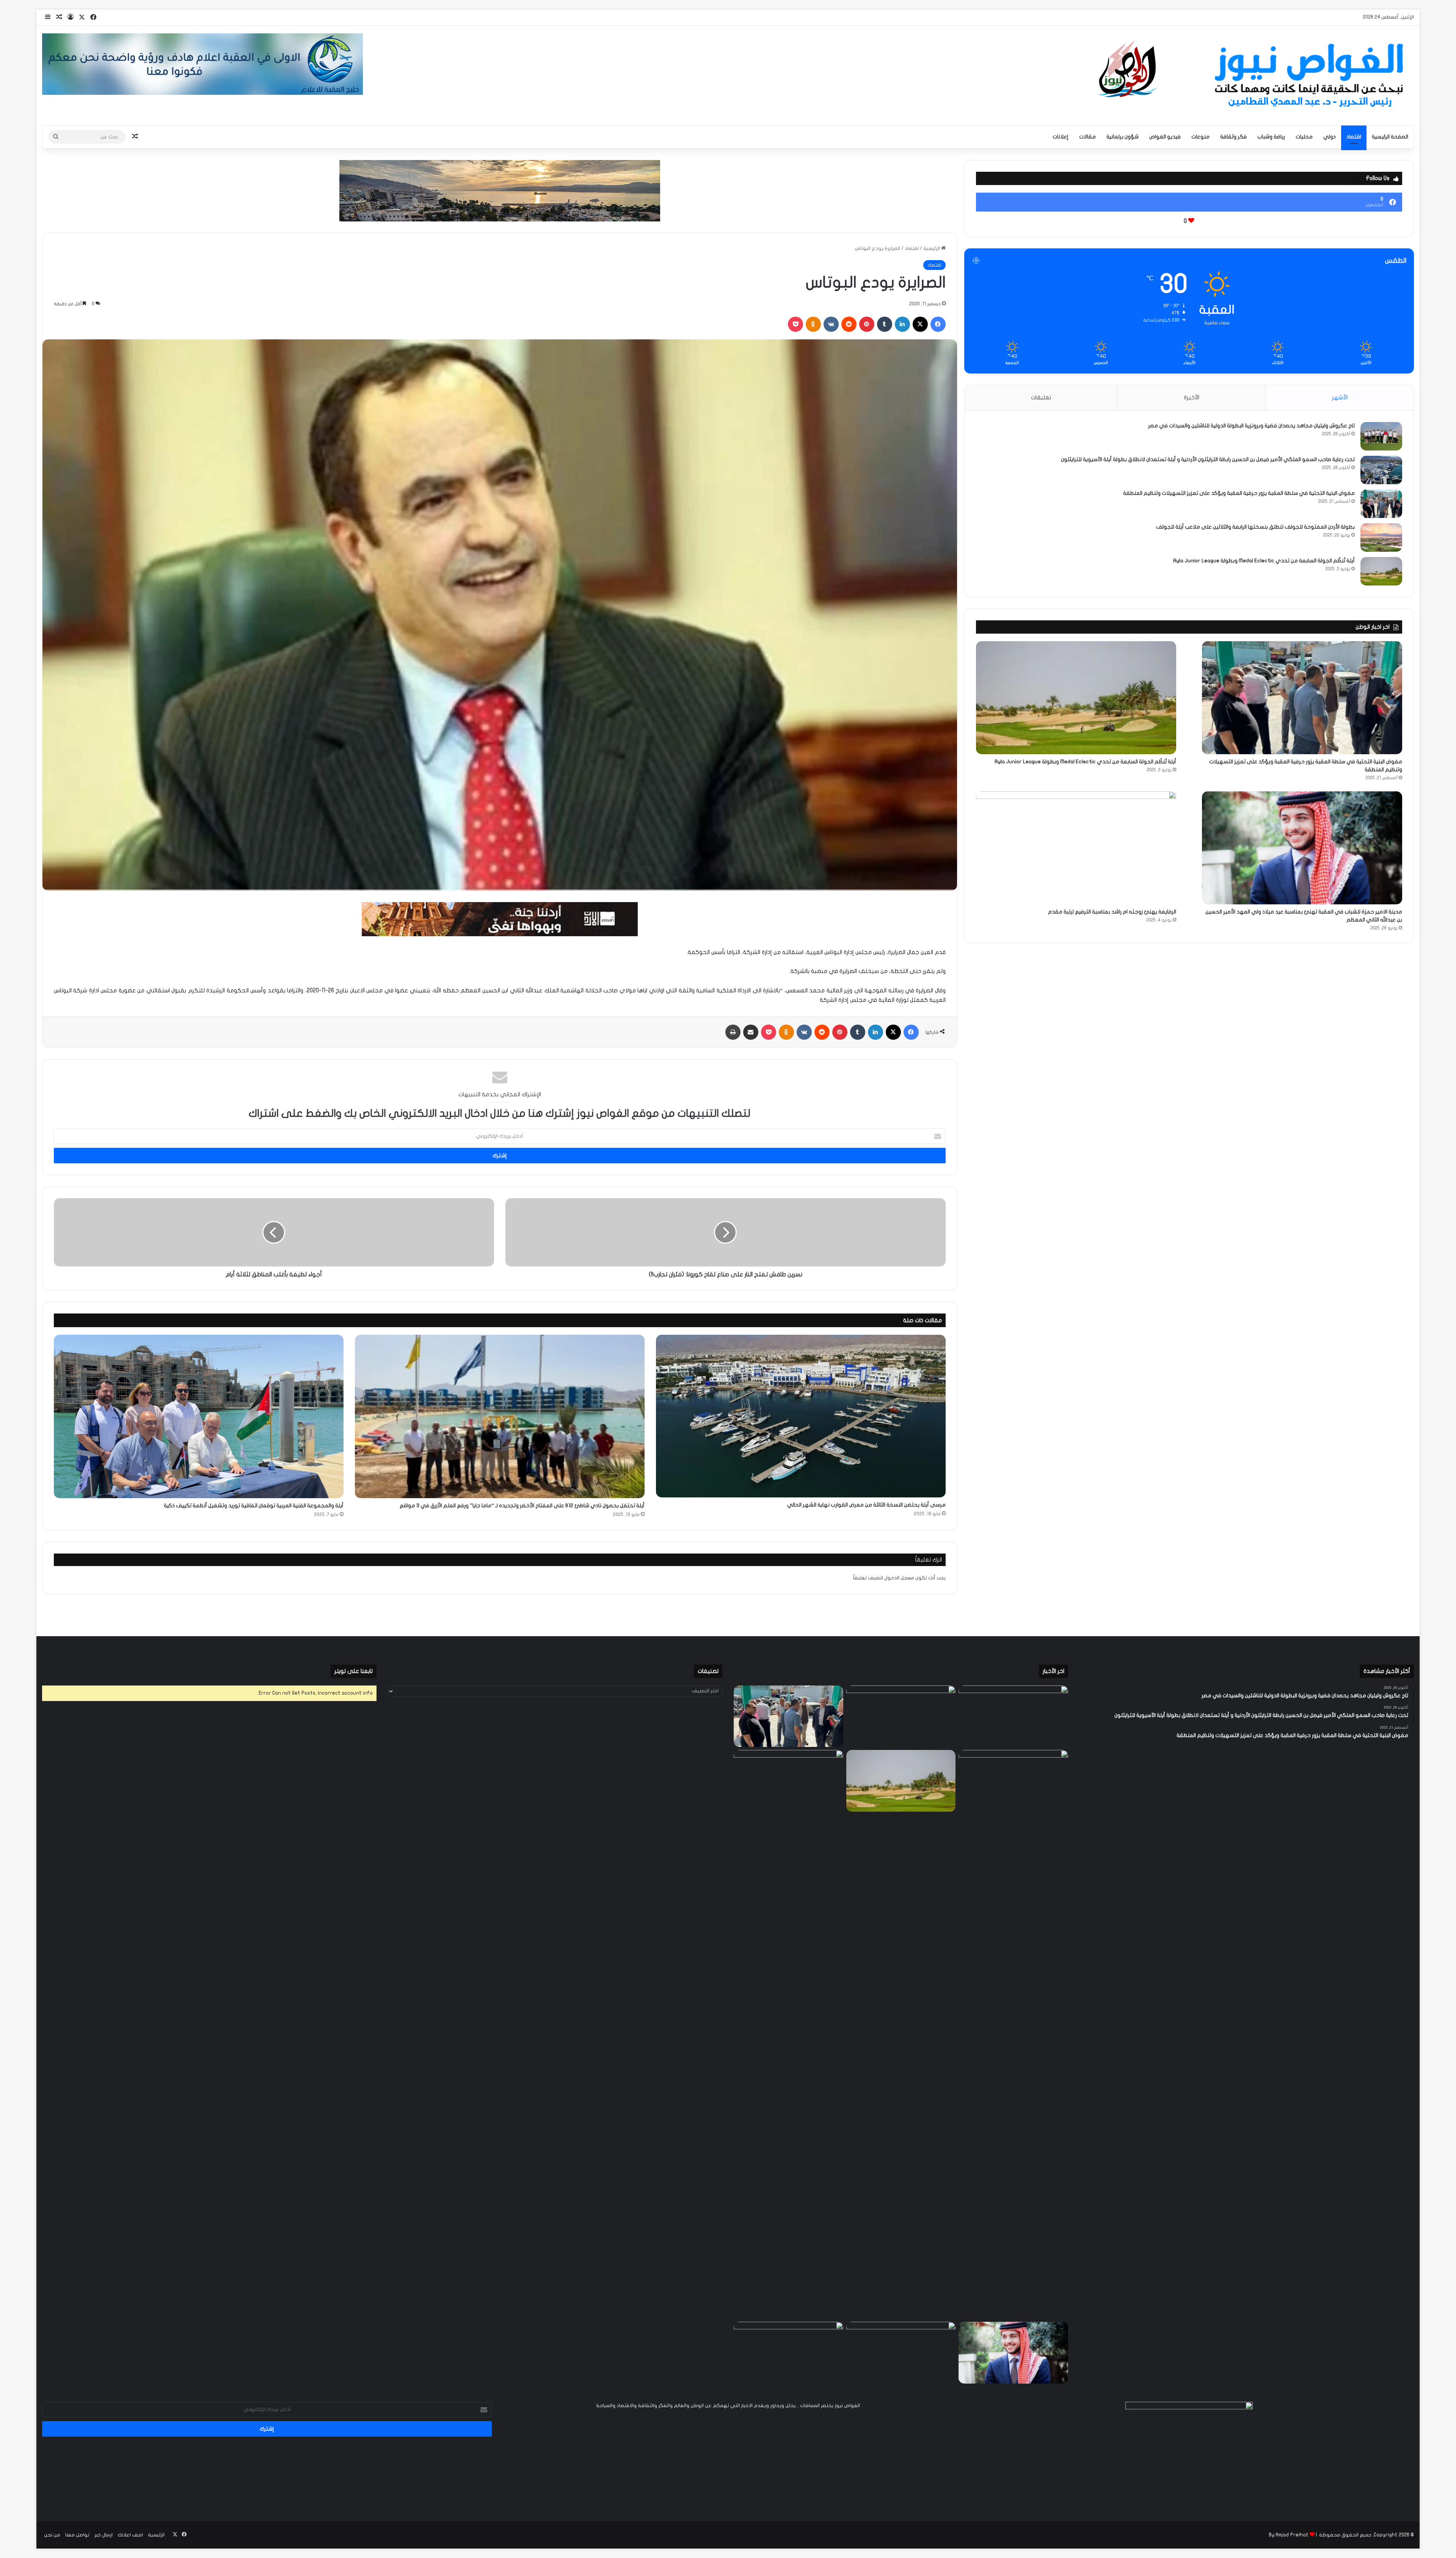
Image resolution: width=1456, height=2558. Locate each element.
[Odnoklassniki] (813, 324)
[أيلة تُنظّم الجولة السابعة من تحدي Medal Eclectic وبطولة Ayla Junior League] (1381, 571)
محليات (1304, 137)
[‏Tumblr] (885, 324)
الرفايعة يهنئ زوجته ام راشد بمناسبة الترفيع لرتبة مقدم (1112, 912)
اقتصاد (1354, 137)
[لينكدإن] (902, 324)
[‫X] (920, 324)
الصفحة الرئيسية (1390, 137)
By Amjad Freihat (1289, 2535)
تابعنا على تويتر (354, 1671)
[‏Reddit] (849, 324)
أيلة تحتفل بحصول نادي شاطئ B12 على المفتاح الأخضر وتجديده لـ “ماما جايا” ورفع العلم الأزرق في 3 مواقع (522, 1506)
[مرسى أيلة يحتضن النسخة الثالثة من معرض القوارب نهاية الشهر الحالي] (801, 1416)
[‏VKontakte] (831, 324)
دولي (1330, 137)
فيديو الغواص (1165, 137)
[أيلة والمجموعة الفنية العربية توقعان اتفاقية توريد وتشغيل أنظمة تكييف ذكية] (199, 1416)
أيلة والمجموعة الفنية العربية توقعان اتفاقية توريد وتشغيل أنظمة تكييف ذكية (254, 1506)
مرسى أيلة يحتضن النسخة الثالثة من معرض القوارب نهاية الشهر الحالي (866, 1505)
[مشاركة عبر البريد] (751, 1032)
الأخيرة (1192, 397)
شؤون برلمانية (1123, 137)
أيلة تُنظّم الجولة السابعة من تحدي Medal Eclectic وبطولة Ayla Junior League (1264, 561)
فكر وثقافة (1233, 137)
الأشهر (1340, 397)
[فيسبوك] (938, 324)
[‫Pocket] (795, 324)
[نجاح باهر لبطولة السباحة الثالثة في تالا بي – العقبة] (788, 2353)
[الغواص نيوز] (1254, 75)
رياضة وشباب (1271, 137)
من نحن (52, 2535)
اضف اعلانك (130, 2535)
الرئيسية (932, 248)
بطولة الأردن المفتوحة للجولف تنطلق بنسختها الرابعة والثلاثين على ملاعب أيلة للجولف (1255, 527)
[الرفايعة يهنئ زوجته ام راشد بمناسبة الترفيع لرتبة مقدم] (1076, 848)
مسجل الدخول (899, 1578)
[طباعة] (733, 1032)
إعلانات (1061, 137)
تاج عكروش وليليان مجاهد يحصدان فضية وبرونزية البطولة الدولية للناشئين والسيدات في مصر (1251, 426)
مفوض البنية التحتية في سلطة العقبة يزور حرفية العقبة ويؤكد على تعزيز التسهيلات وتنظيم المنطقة (1239, 493)
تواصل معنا (77, 2535)
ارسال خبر (104, 2535)
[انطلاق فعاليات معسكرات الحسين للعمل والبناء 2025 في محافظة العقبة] (788, 2034)
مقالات (1087, 137)
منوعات (1200, 137)
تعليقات (1041, 397)
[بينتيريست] (867, 324)
